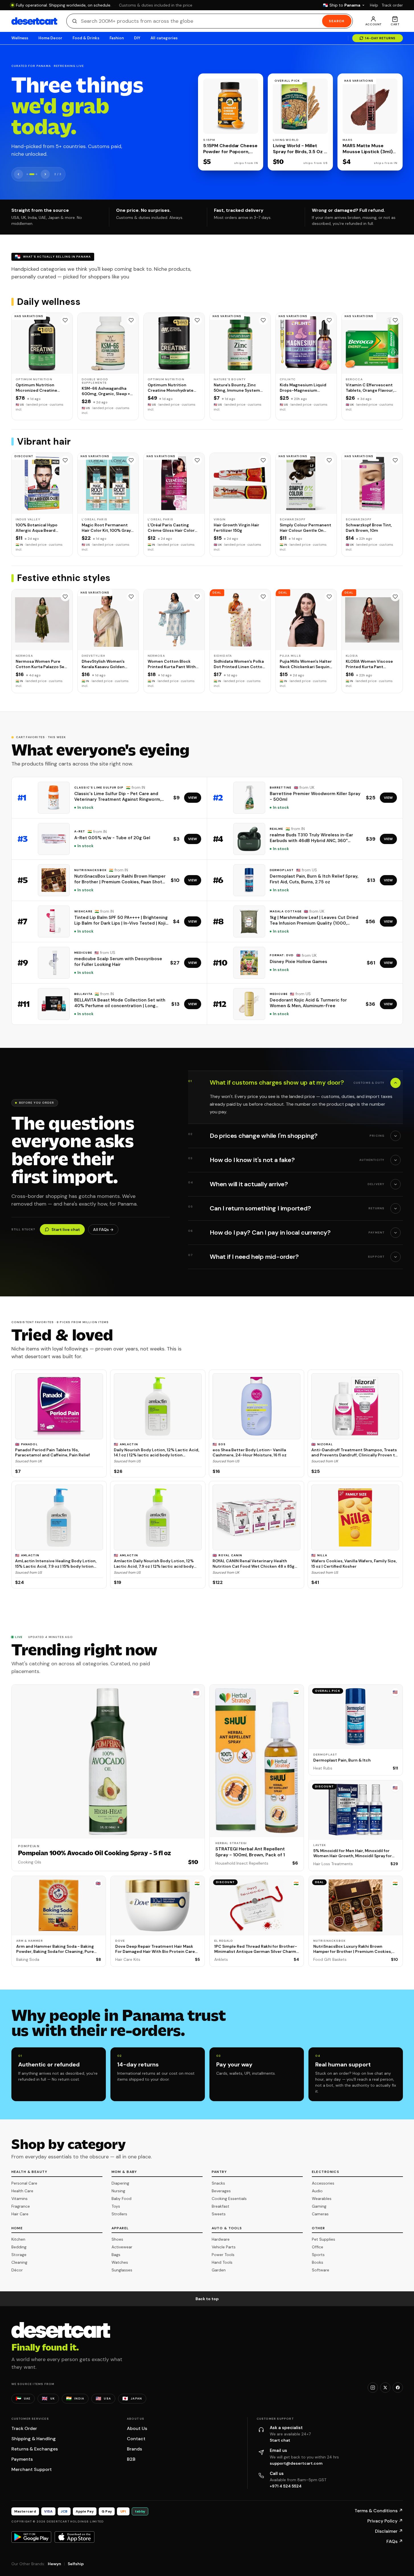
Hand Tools (222, 2262)
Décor (17, 2270)
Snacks (218, 2183)
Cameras (320, 2214)
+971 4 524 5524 (286, 2486)
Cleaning (19, 2262)
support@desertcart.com (296, 2463)
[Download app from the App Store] (75, 2537)
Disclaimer (389, 2531)
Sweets (219, 2214)
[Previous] (18, 174)
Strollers (119, 2214)
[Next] (45, 174)
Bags (116, 2255)
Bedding (19, 2247)
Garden (219, 2270)
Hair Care (20, 2214)
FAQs (395, 2541)
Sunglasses (122, 2270)
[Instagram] (373, 2388)
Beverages (221, 2191)
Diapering (120, 2183)
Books (318, 2262)
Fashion (117, 38)
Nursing (118, 2191)
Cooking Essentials (229, 2199)
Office (318, 2247)
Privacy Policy (385, 2521)
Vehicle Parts (224, 2247)
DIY (137, 38)
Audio (317, 2191)
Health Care (22, 2191)
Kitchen (18, 2239)
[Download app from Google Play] (31, 2537)
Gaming (319, 2206)
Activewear (122, 2247)
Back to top (207, 2299)
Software (321, 2270)
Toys (116, 2206)
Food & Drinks (86, 38)
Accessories (323, 2183)
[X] (385, 2388)
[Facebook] (398, 2388)
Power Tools (223, 2255)
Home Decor (50, 38)
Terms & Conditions (379, 2511)
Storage (19, 2255)
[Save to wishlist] (65, 320)
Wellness (20, 38)
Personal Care (24, 2183)
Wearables (322, 2199)
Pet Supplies (324, 2239)
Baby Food (121, 2199)
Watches (120, 2262)
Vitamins (19, 2199)
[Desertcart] (34, 21)
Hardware (221, 2239)
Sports (318, 2255)
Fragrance (21, 2206)
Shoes (117, 2239)
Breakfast (221, 2206)
